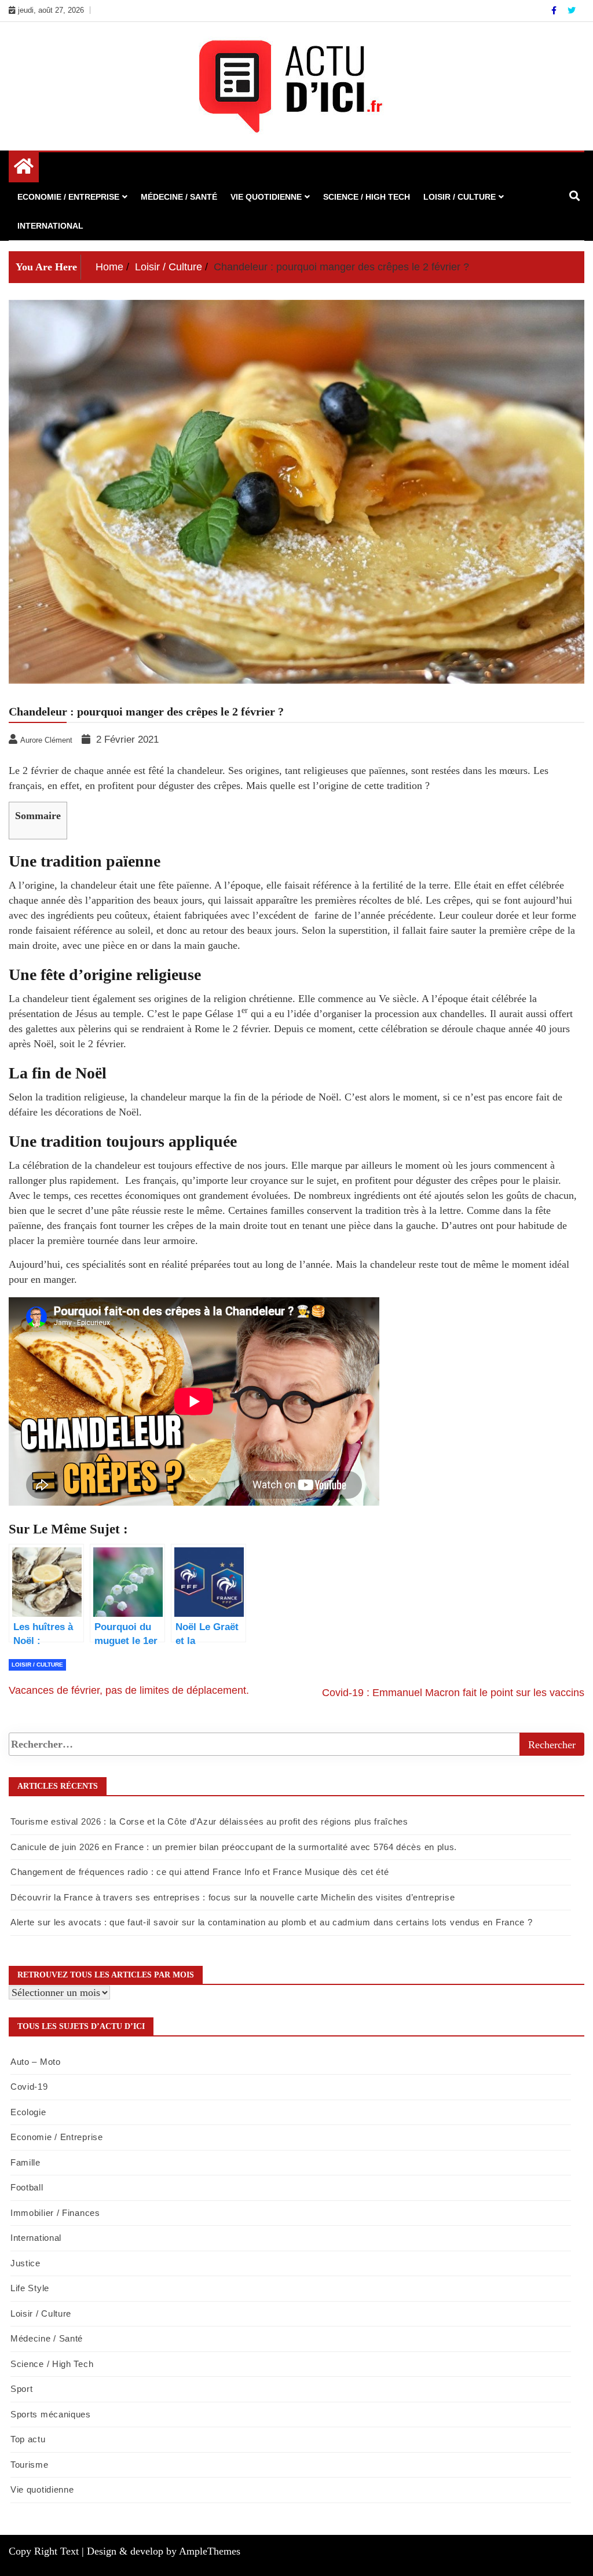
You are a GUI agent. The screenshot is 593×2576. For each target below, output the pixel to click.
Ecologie (28, 2112)
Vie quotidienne (266, 197)
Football (27, 2187)
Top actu (28, 2439)
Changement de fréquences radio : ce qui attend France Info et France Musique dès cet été (200, 1872)
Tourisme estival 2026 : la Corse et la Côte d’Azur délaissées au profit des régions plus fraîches (209, 1821)
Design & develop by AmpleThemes (164, 2551)
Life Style (30, 2288)
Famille (25, 2162)
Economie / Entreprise (68, 197)
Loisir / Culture (460, 197)
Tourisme (30, 2465)
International (50, 226)
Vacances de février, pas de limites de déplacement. (129, 1690)
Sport (22, 2389)
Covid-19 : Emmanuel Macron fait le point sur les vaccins (453, 1693)
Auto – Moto (36, 2062)
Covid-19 (29, 2087)
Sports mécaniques (51, 2414)
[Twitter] (572, 10)
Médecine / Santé (179, 197)
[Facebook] (555, 10)
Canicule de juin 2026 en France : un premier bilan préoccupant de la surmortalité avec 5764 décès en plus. (234, 1847)
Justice (25, 2263)
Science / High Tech (367, 197)
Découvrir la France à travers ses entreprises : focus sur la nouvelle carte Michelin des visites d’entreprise (233, 1897)
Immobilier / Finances (55, 2213)
